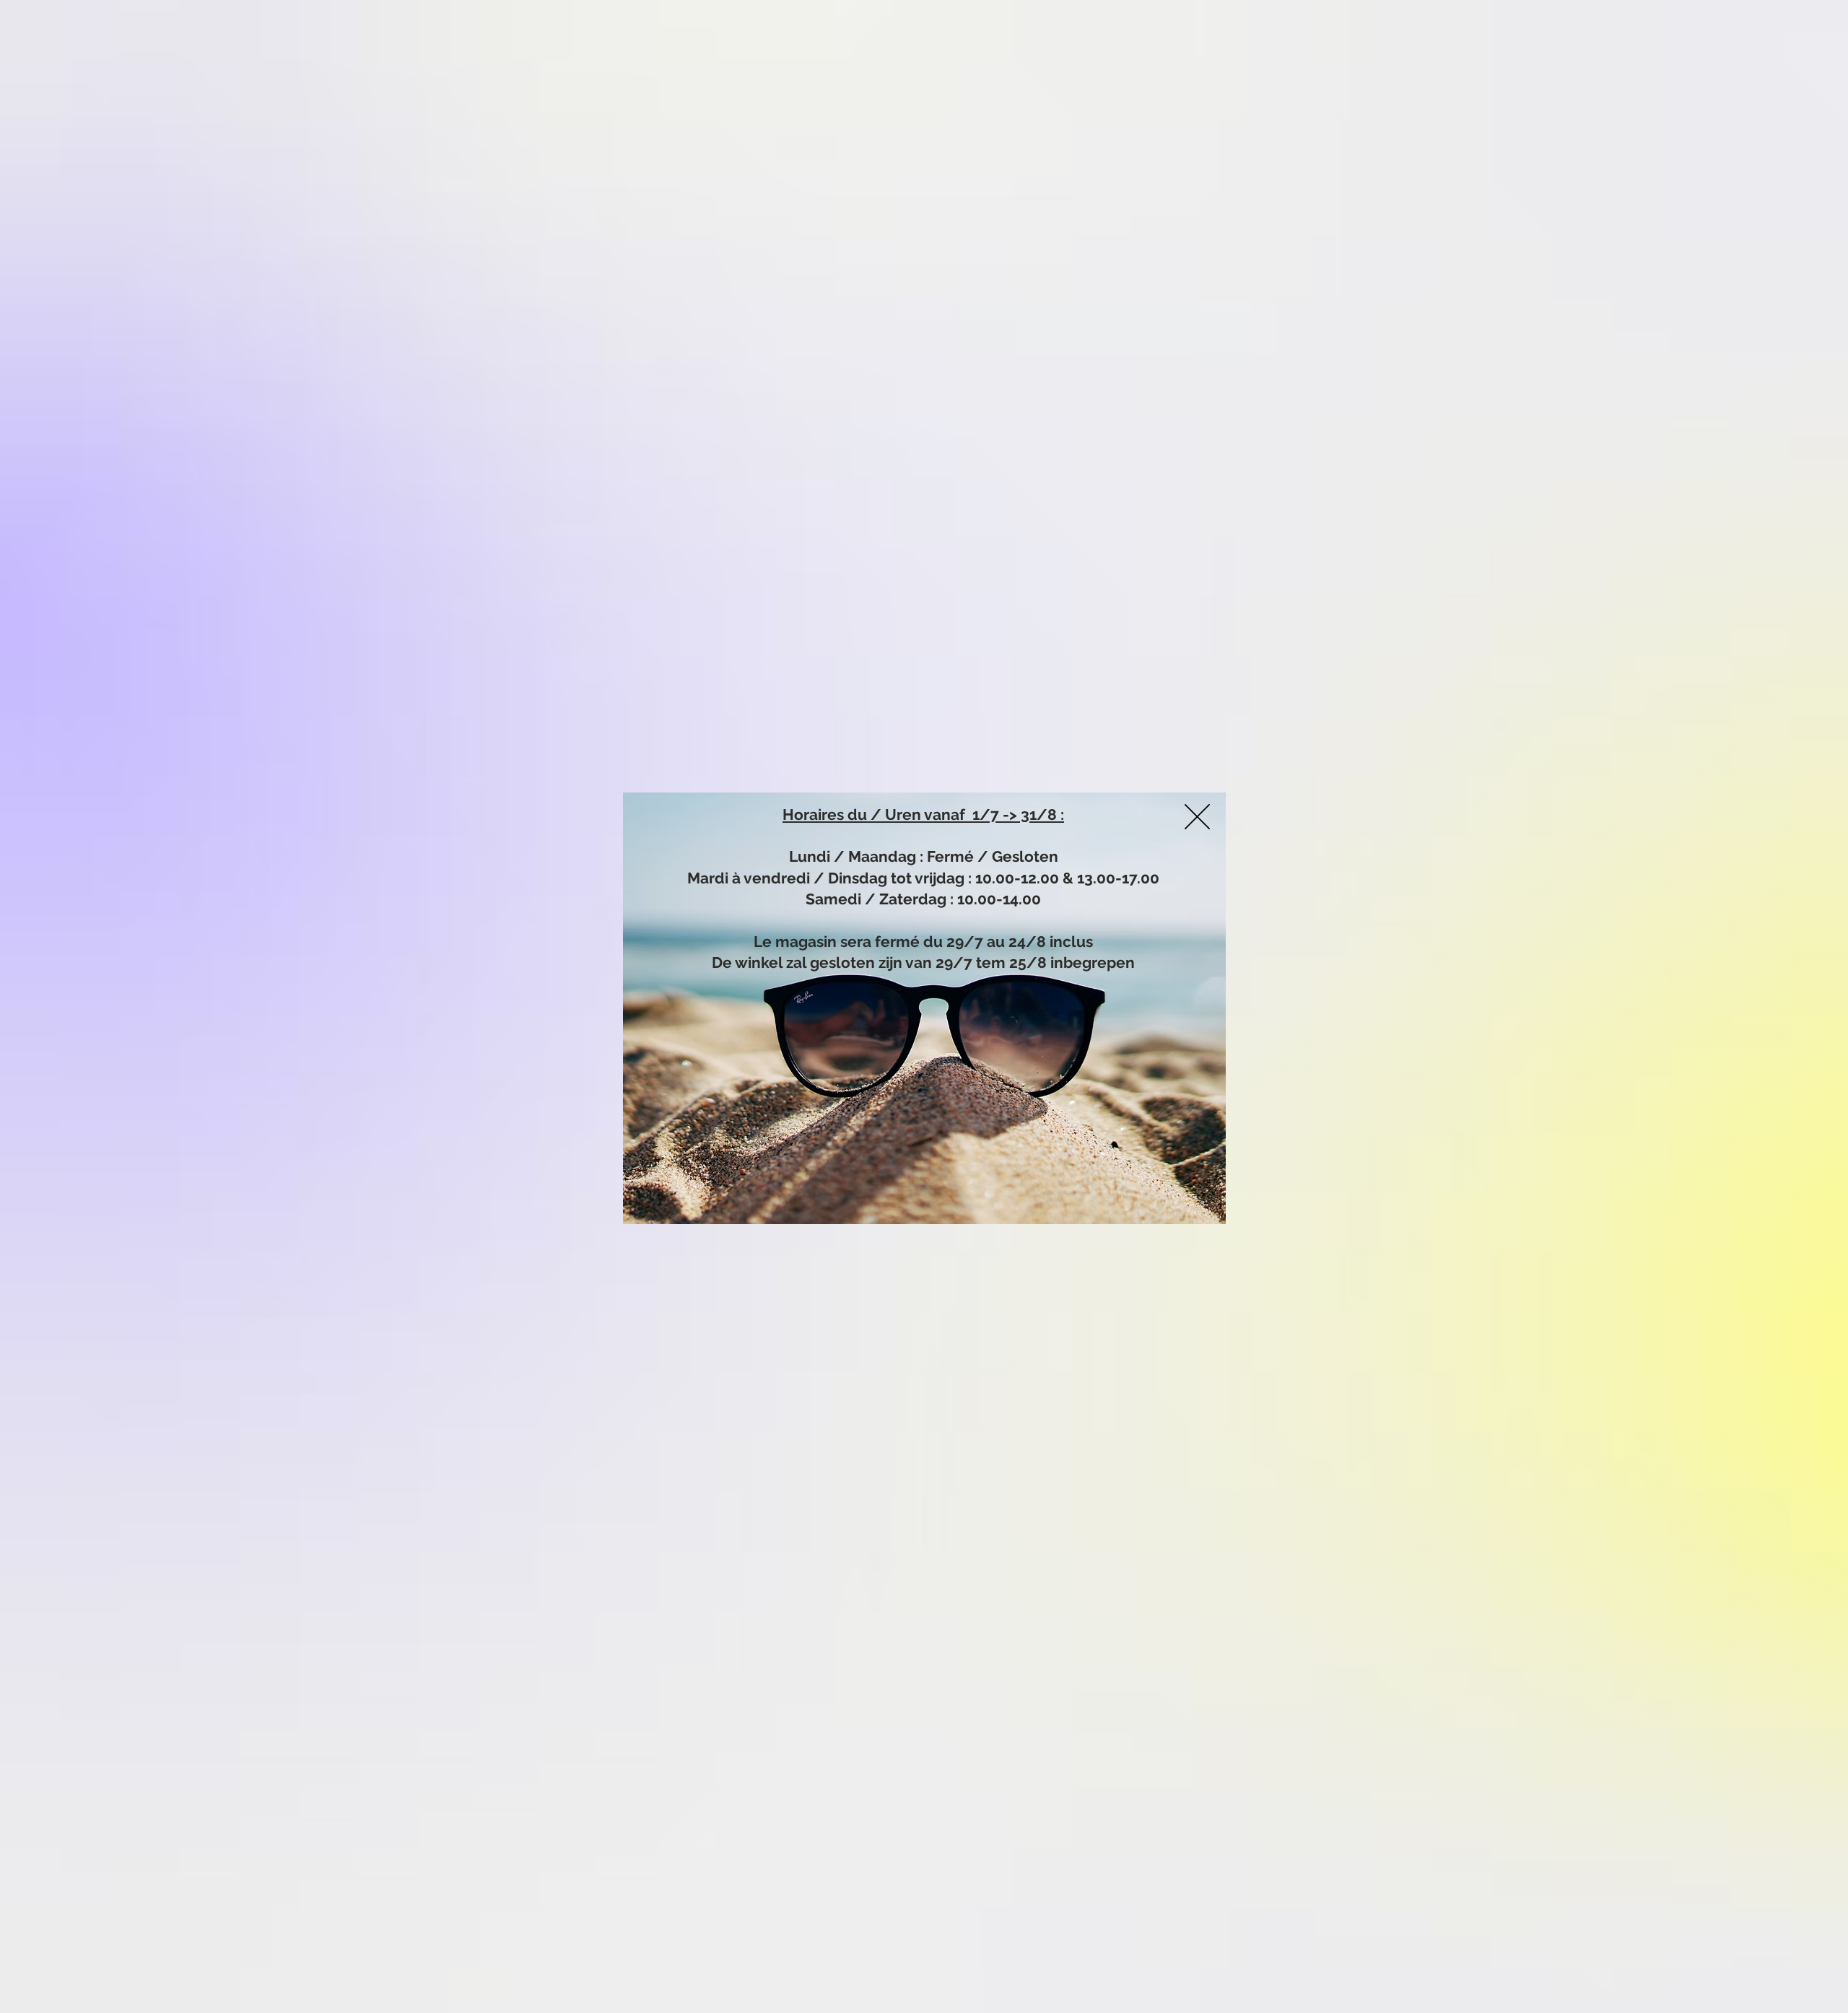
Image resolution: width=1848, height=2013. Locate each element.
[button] (1197, 817)
